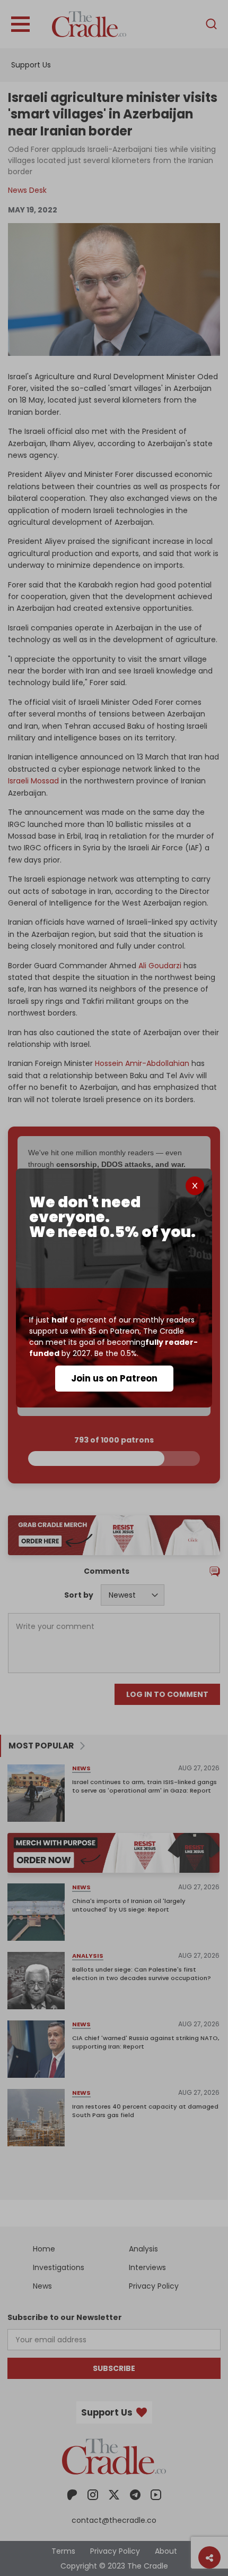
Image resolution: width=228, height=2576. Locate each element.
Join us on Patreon (114, 1378)
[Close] (195, 1186)
